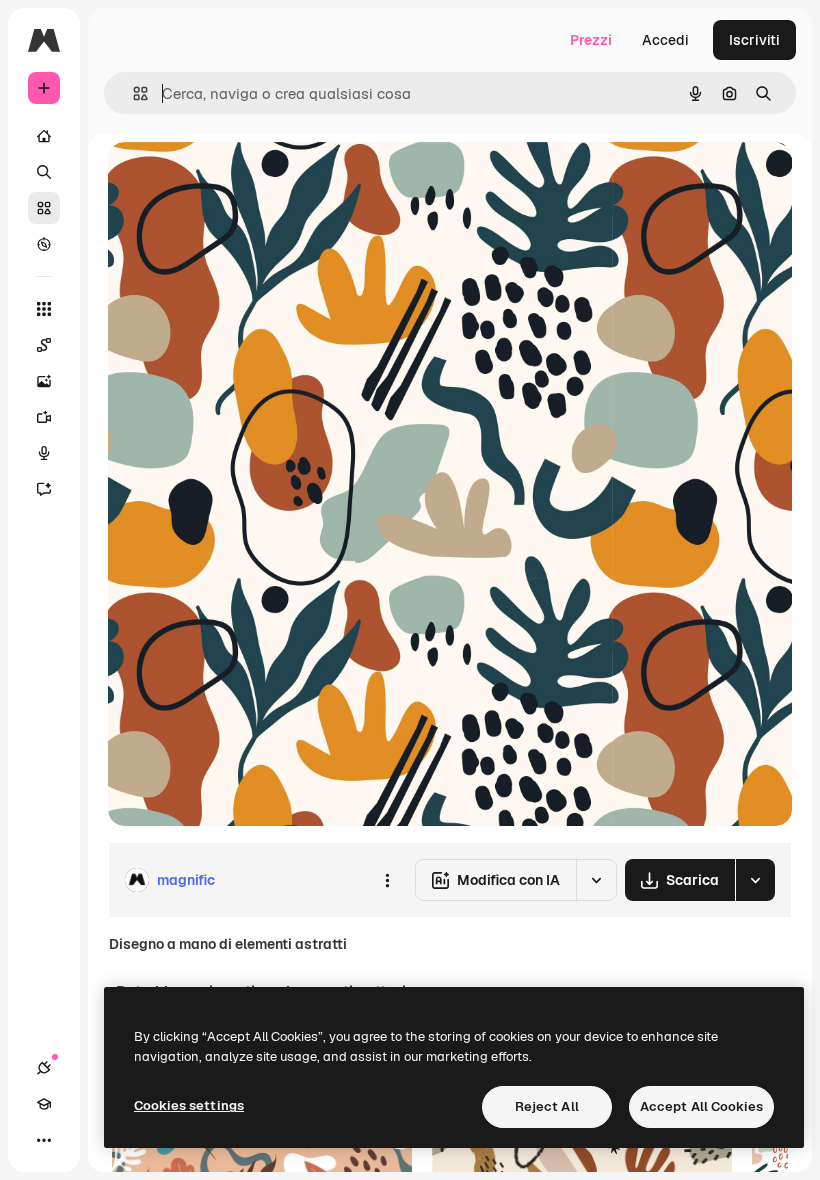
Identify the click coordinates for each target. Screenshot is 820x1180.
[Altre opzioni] (387, 880)
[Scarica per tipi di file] (755, 880)
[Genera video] (44, 417)
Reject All (547, 1106)
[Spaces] (44, 345)
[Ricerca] (44, 172)
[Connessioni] (44, 1068)
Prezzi (591, 40)
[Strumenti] (44, 309)
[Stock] (44, 208)
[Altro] (44, 1140)
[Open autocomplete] (132, 93)
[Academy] (44, 1104)
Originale (240, 179)
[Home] (44, 136)
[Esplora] (44, 244)
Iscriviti (754, 40)
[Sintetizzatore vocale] (44, 453)
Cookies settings (189, 1105)
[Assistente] (44, 489)
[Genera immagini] (44, 381)
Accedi (665, 40)
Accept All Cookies (701, 1106)
